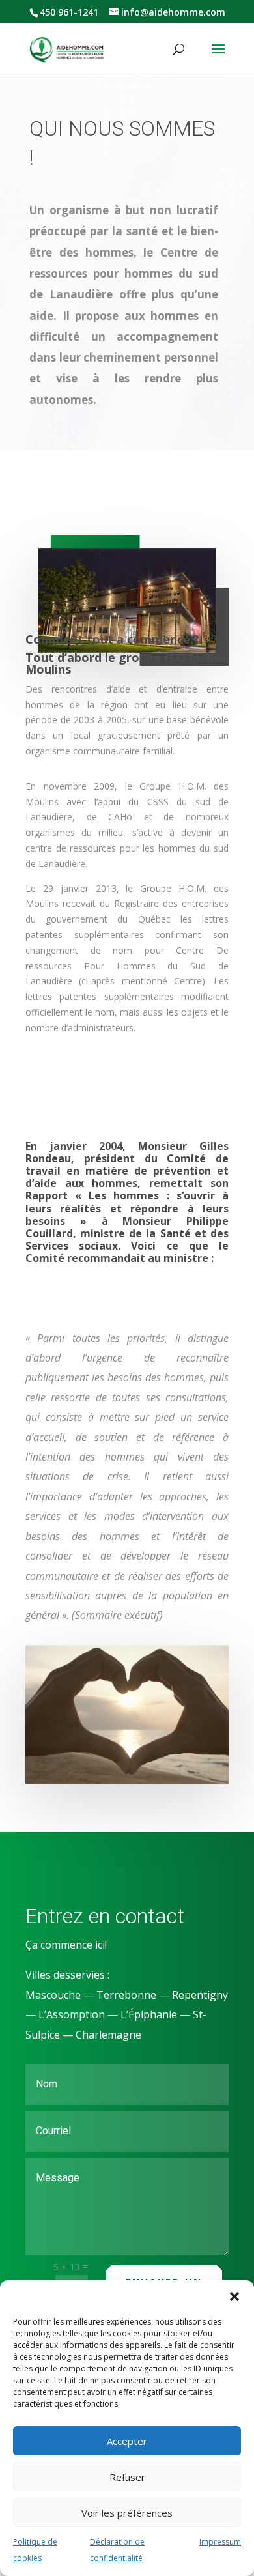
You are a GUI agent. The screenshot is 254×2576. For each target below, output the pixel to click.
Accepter (127, 2441)
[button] (234, 2297)
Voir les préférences (127, 2513)
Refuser (127, 2477)
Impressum (220, 2542)
